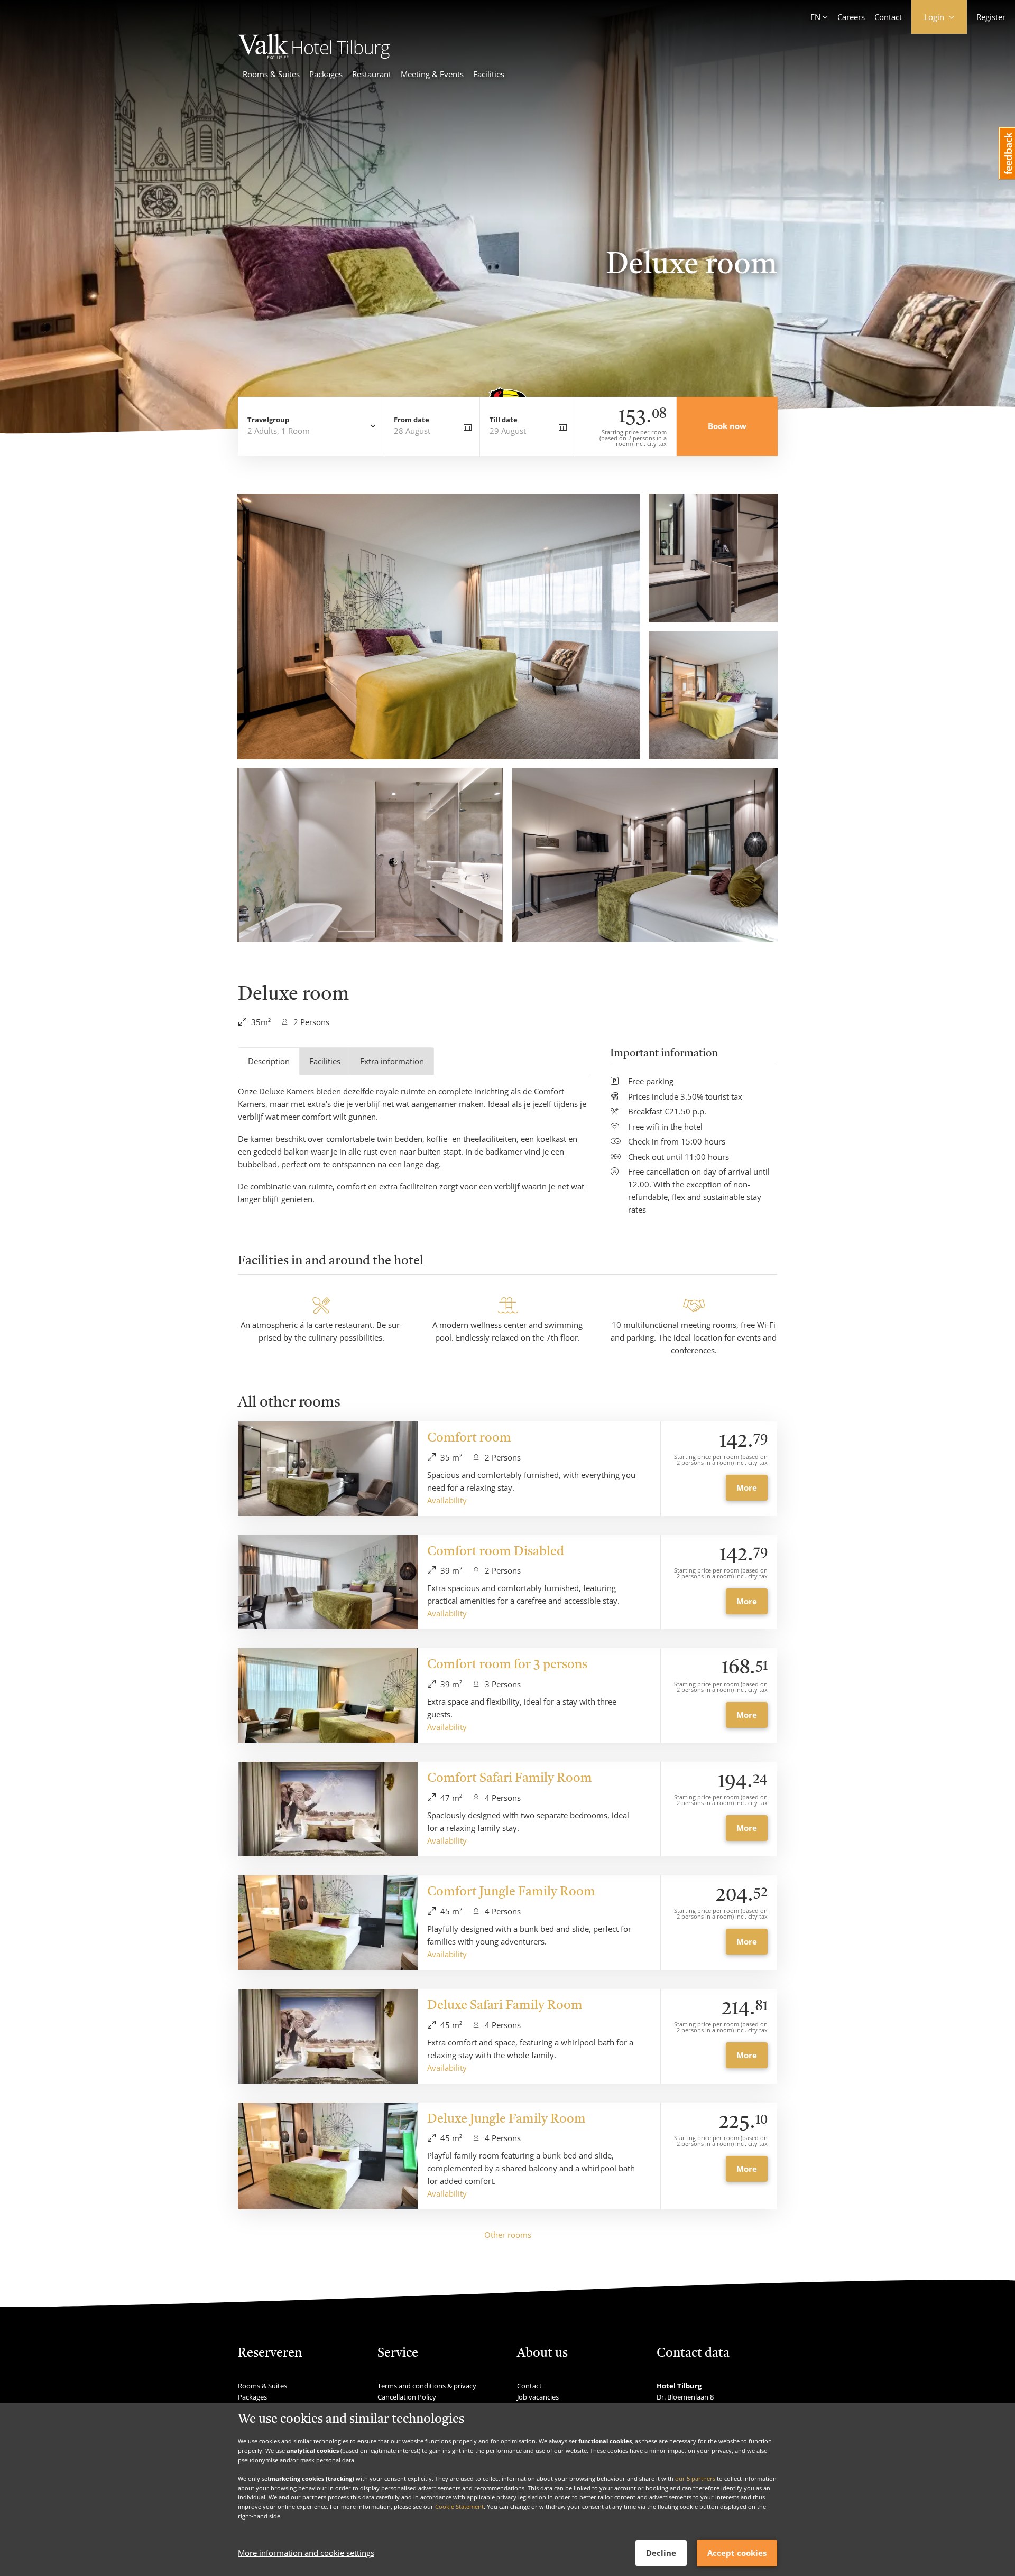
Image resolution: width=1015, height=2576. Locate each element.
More (747, 1487)
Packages (326, 74)
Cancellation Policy (407, 2397)
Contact (888, 17)
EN (815, 17)
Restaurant (372, 74)
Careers (851, 17)
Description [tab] (269, 1061)
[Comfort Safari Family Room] (328, 1809)
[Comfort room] (328, 1469)
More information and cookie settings (306, 2553)
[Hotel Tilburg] (314, 56)
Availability (447, 1500)
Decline (661, 2553)
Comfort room (469, 1438)
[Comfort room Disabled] (328, 1582)
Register (991, 17)
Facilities (489, 74)
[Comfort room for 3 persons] (328, 1695)
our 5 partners (695, 2479)
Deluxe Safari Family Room (505, 2006)
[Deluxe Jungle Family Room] (328, 2156)
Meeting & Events (432, 74)
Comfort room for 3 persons (507, 1665)
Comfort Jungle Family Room (511, 1892)
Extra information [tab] (392, 1061)
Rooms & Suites (271, 74)
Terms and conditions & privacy (427, 2386)
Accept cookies (737, 2553)
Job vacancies (538, 2397)
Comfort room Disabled (496, 1552)
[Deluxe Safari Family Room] (328, 2036)
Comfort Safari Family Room (510, 1779)
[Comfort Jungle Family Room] (328, 1923)
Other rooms (508, 2235)
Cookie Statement (459, 2507)
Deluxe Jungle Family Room (506, 2119)
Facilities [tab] (325, 1061)
